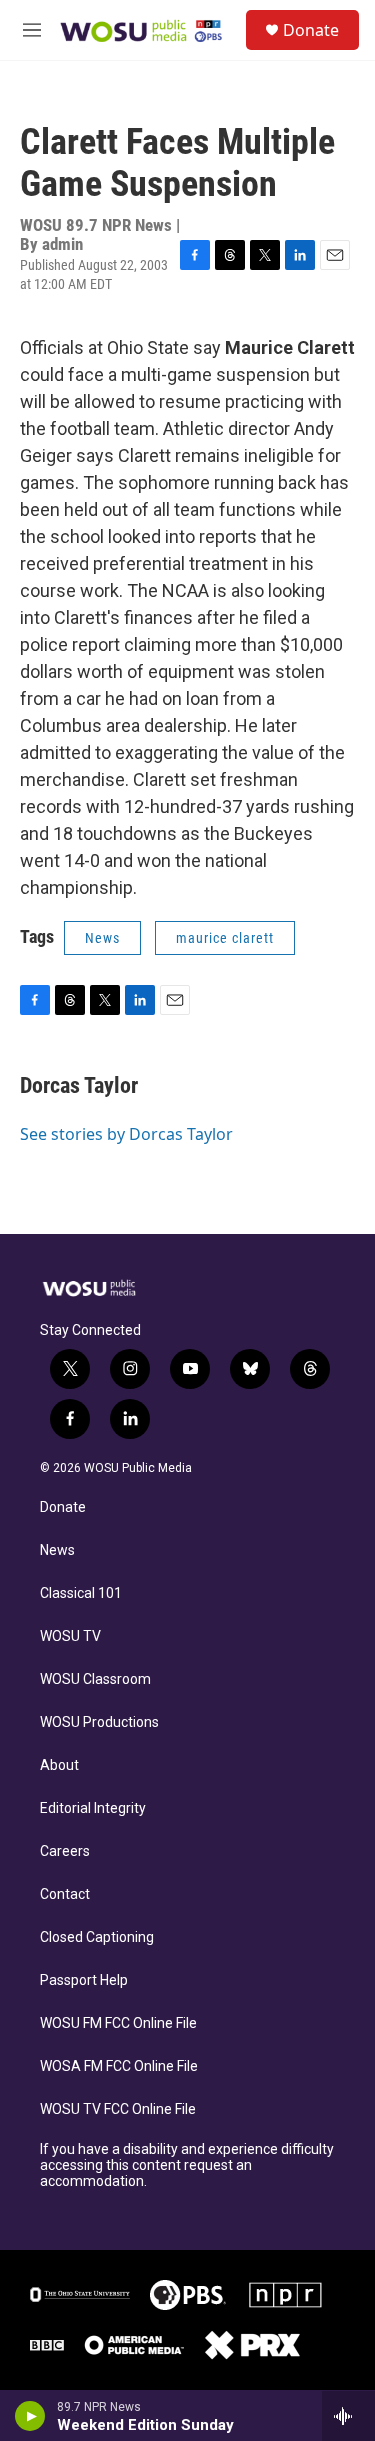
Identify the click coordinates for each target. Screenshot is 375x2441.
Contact (65, 1894)
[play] (30, 2416)
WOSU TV (70, 1636)
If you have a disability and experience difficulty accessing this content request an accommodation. (187, 2165)
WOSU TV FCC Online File (118, 2109)
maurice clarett (225, 938)
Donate (311, 30)
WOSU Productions (99, 1722)
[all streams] (348, 2416)
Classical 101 (81, 1593)
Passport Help (84, 1980)
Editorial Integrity (93, 1808)
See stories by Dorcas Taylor (126, 1134)
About (59, 1765)
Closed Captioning (97, 1937)
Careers (65, 1851)
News (102, 938)
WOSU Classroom (95, 1679)
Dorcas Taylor (79, 1085)
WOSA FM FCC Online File (119, 2066)
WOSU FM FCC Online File (118, 2023)
